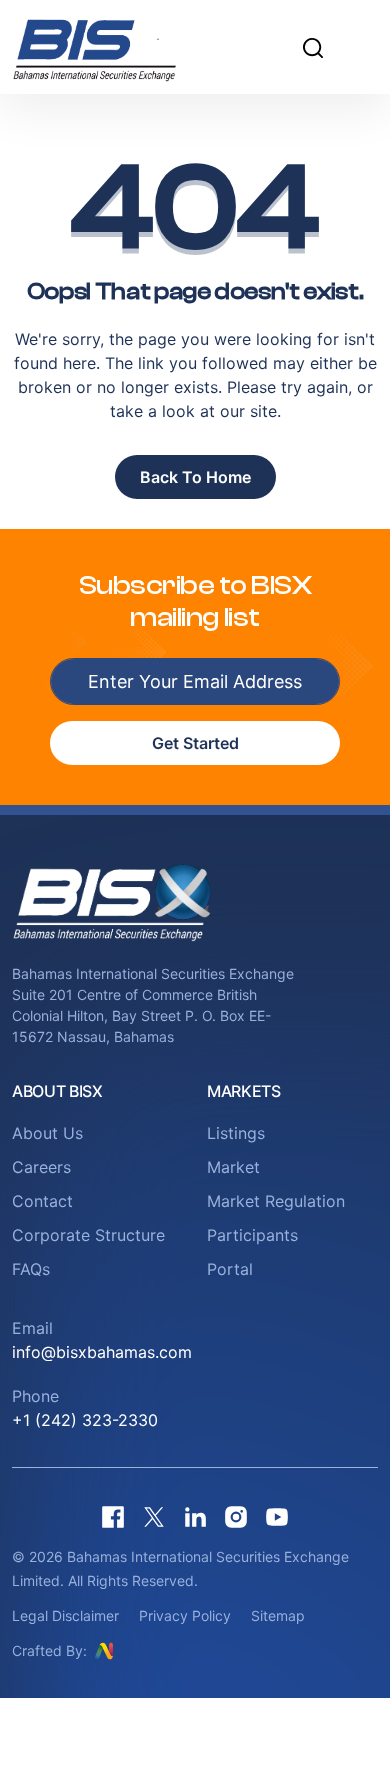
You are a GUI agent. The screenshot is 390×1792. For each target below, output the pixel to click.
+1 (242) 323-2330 (85, 1420)
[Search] (313, 47)
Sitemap (278, 1615)
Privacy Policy (185, 1615)
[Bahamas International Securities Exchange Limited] (119, 47)
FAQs (31, 1269)
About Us (47, 1133)
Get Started (195, 743)
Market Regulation (276, 1201)
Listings (236, 1133)
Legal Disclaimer (65, 1615)
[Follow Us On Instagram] (236, 1516)
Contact (42, 1201)
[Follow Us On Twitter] (154, 1516)
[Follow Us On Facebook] (113, 1516)
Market (233, 1167)
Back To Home (195, 477)
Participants (252, 1235)
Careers (41, 1167)
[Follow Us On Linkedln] (195, 1516)
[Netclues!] (104, 1650)
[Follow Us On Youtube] (277, 1516)
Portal (230, 1269)
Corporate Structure (88, 1235)
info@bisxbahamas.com (102, 1352)
